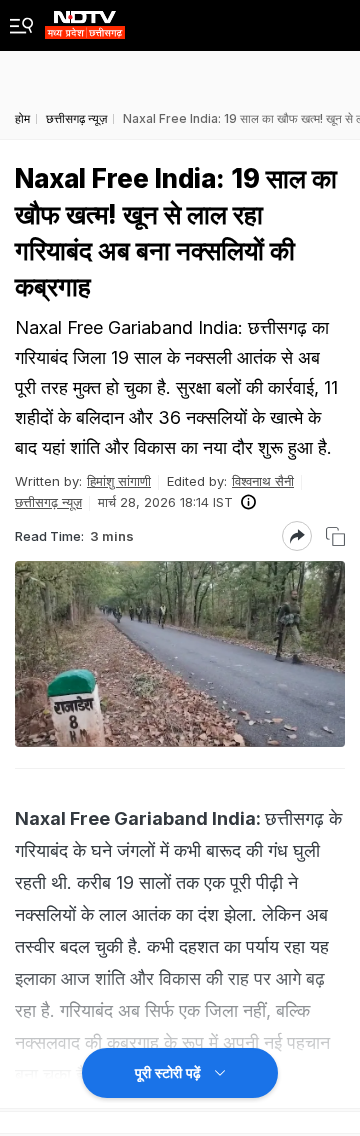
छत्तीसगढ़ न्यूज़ (48, 502)
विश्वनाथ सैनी (263, 481)
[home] (85, 19)
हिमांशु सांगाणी (119, 481)
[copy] (335, 536)
